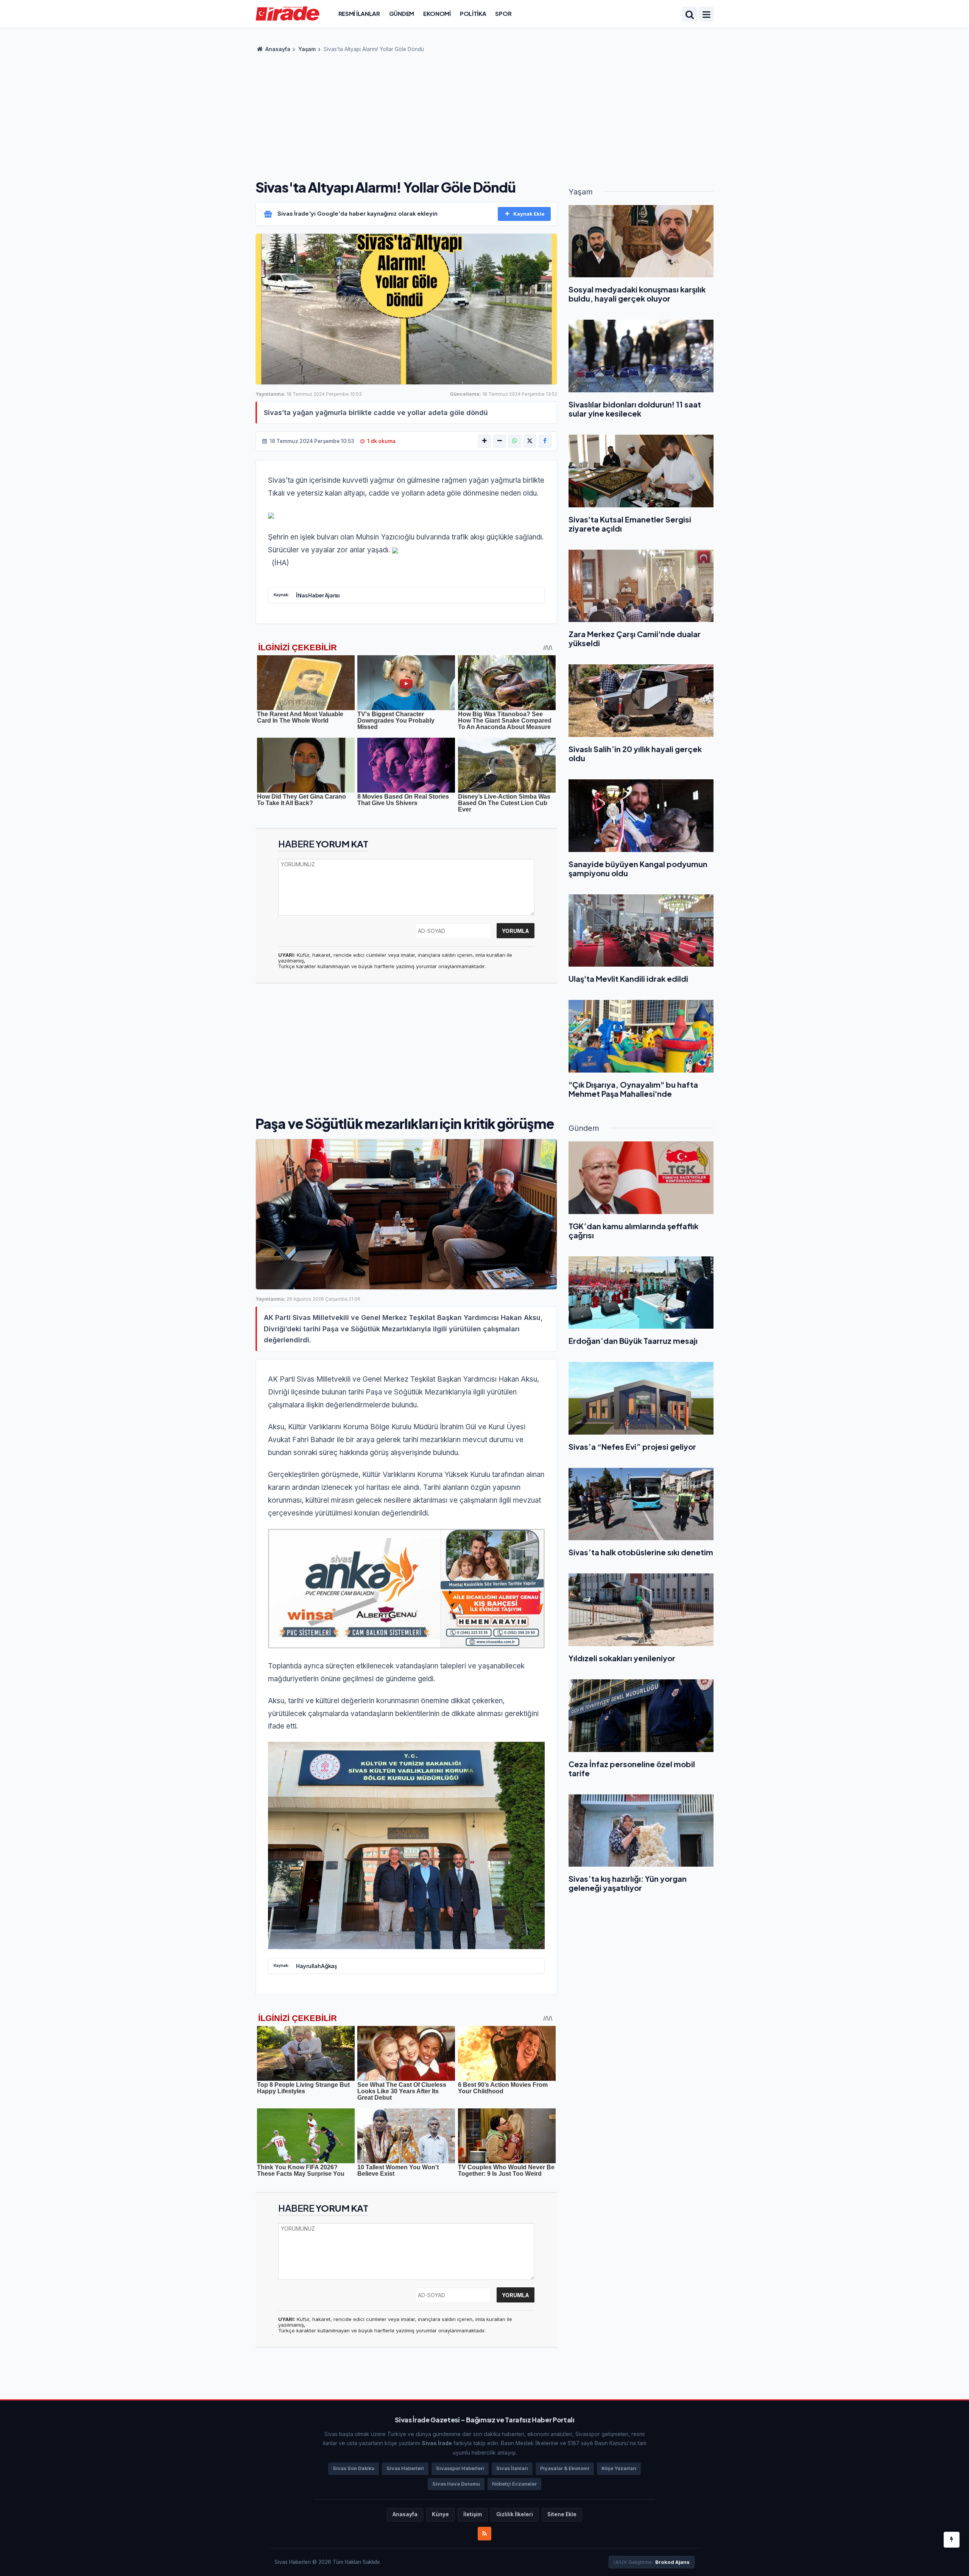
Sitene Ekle (562, 2514)
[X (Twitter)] (530, 441)
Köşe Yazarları (619, 2468)
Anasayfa (277, 49)
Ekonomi (437, 13)
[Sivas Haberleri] (287, 13)
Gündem (402, 13)
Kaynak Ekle (529, 214)
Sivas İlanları (512, 2468)
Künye (440, 2514)
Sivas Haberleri (405, 2468)
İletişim (473, 2514)
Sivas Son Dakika (354, 2468)
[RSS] (484, 2534)
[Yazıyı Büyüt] (484, 441)
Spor (503, 13)
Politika (473, 13)
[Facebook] (545, 441)
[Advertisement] (484, 113)
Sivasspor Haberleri (460, 2468)
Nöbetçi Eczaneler (514, 2484)
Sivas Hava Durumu (456, 2484)
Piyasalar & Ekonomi (565, 2468)
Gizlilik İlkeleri (515, 2514)
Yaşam (307, 49)
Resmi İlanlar (359, 13)
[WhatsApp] (515, 441)
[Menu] (706, 15)
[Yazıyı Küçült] (500, 441)
